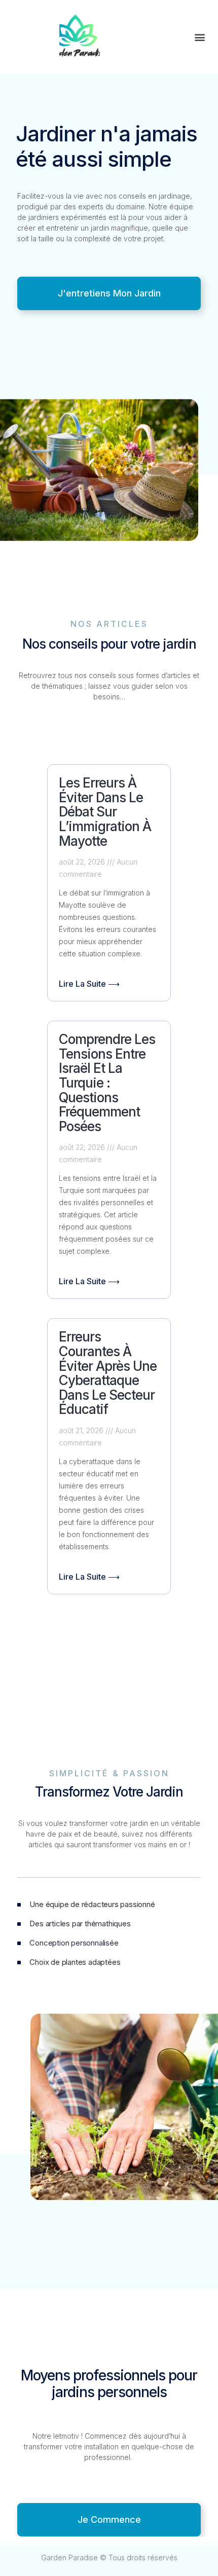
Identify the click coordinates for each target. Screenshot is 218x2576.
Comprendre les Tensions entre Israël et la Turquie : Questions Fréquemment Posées (107, 1083)
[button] (199, 37)
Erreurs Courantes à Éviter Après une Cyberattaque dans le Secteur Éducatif (108, 1373)
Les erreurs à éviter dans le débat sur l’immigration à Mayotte (105, 812)
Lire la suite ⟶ (89, 984)
